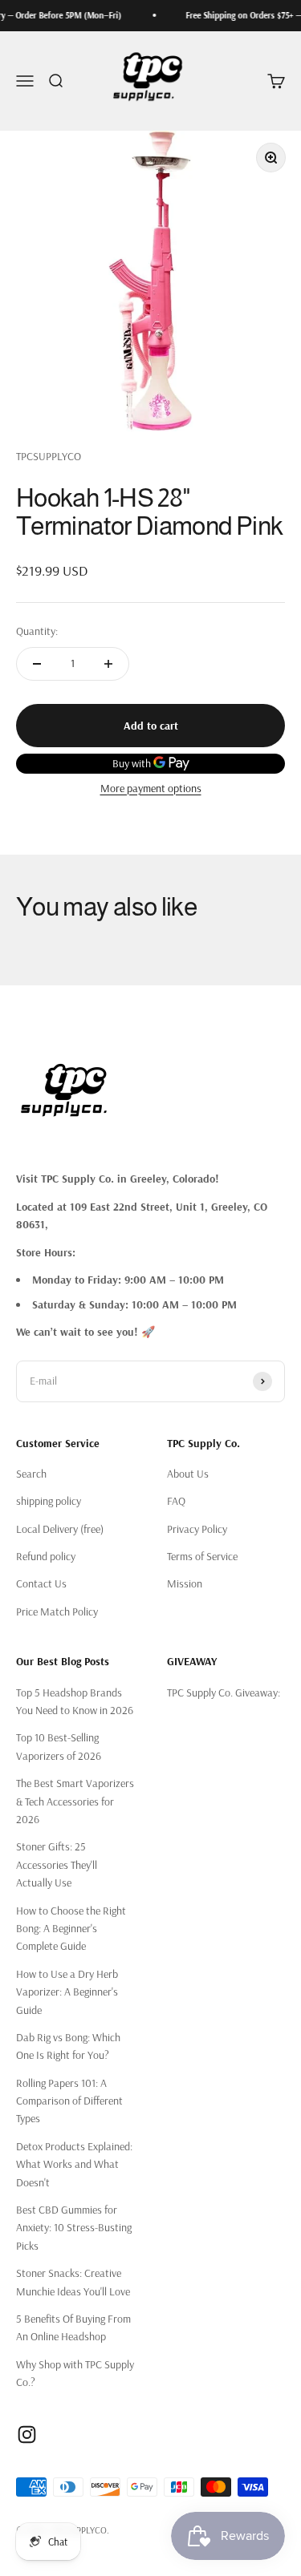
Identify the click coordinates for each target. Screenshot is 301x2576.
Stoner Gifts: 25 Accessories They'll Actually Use (57, 1864)
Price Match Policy (57, 1612)
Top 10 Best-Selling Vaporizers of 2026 (59, 1746)
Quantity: (37, 631)
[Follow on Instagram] (27, 2434)
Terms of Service (202, 1556)
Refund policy (46, 1556)
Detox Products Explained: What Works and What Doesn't (74, 2164)
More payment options (151, 788)
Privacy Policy (197, 1529)
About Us (188, 1474)
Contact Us (41, 1583)
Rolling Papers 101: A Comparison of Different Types (69, 2101)
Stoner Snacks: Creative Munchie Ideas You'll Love (73, 2282)
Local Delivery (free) (60, 1529)
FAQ (176, 1501)
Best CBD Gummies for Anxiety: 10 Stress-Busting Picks (74, 2228)
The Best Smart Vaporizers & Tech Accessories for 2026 (75, 1801)
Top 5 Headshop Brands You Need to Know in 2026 (75, 1701)
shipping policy (49, 1501)
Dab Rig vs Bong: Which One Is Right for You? (68, 2046)
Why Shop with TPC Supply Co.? (75, 2373)
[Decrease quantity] (37, 664)
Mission (185, 1583)
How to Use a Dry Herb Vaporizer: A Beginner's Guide (67, 1992)
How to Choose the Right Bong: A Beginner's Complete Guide (71, 1929)
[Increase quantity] (108, 664)
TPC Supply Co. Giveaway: (224, 1692)
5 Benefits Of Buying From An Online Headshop (73, 2327)
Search (31, 1474)
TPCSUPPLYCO (49, 456)
